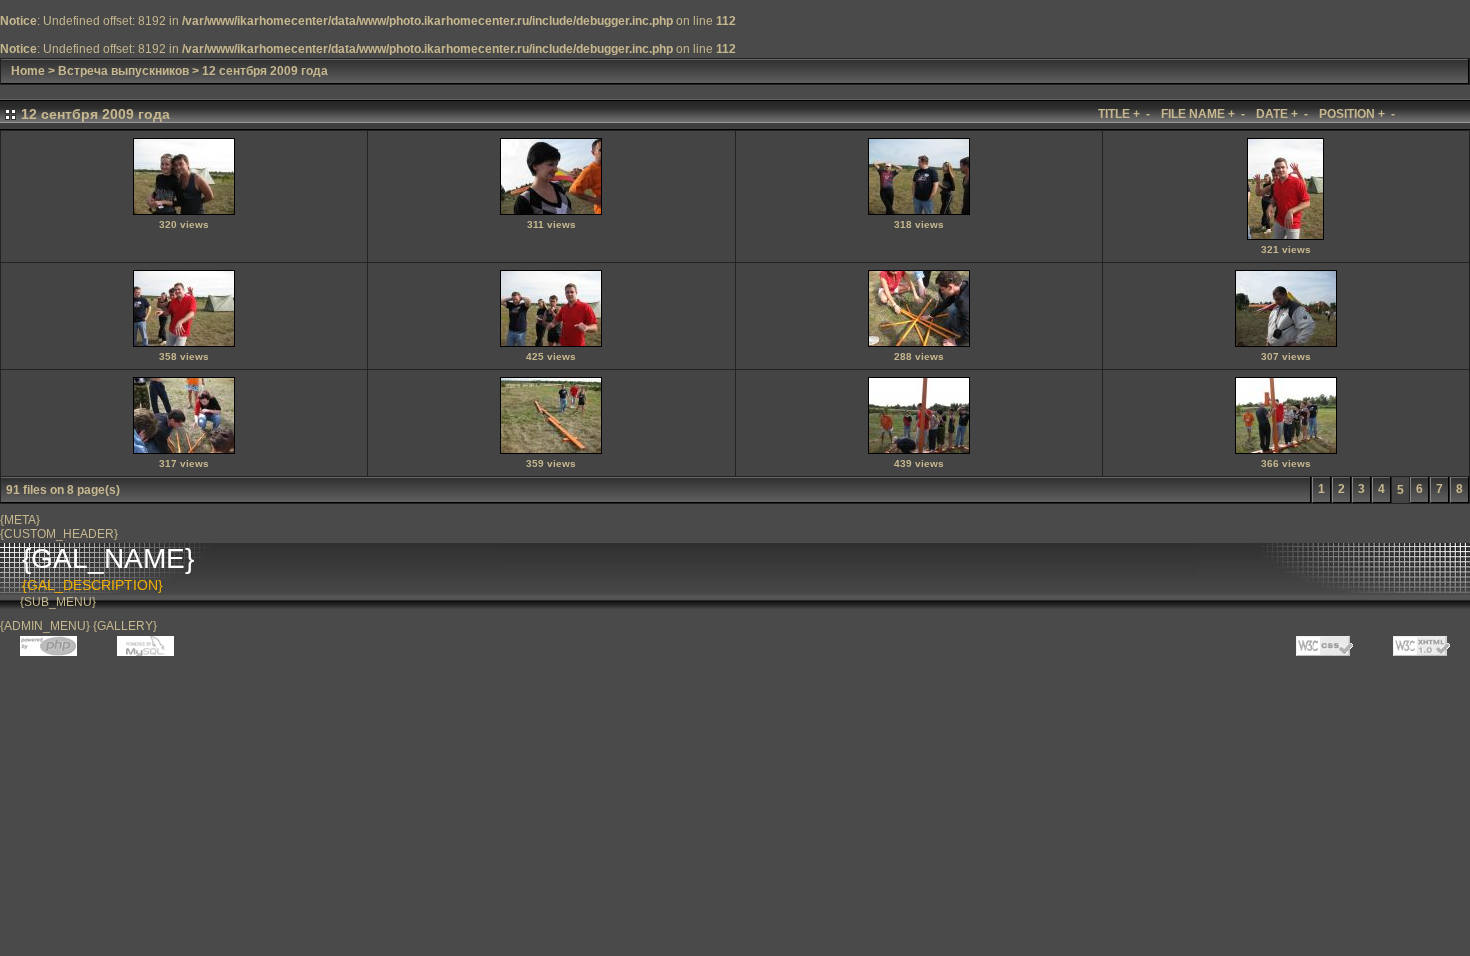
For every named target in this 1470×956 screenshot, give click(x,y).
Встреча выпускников (123, 71)
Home (28, 71)
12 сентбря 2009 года (265, 71)
